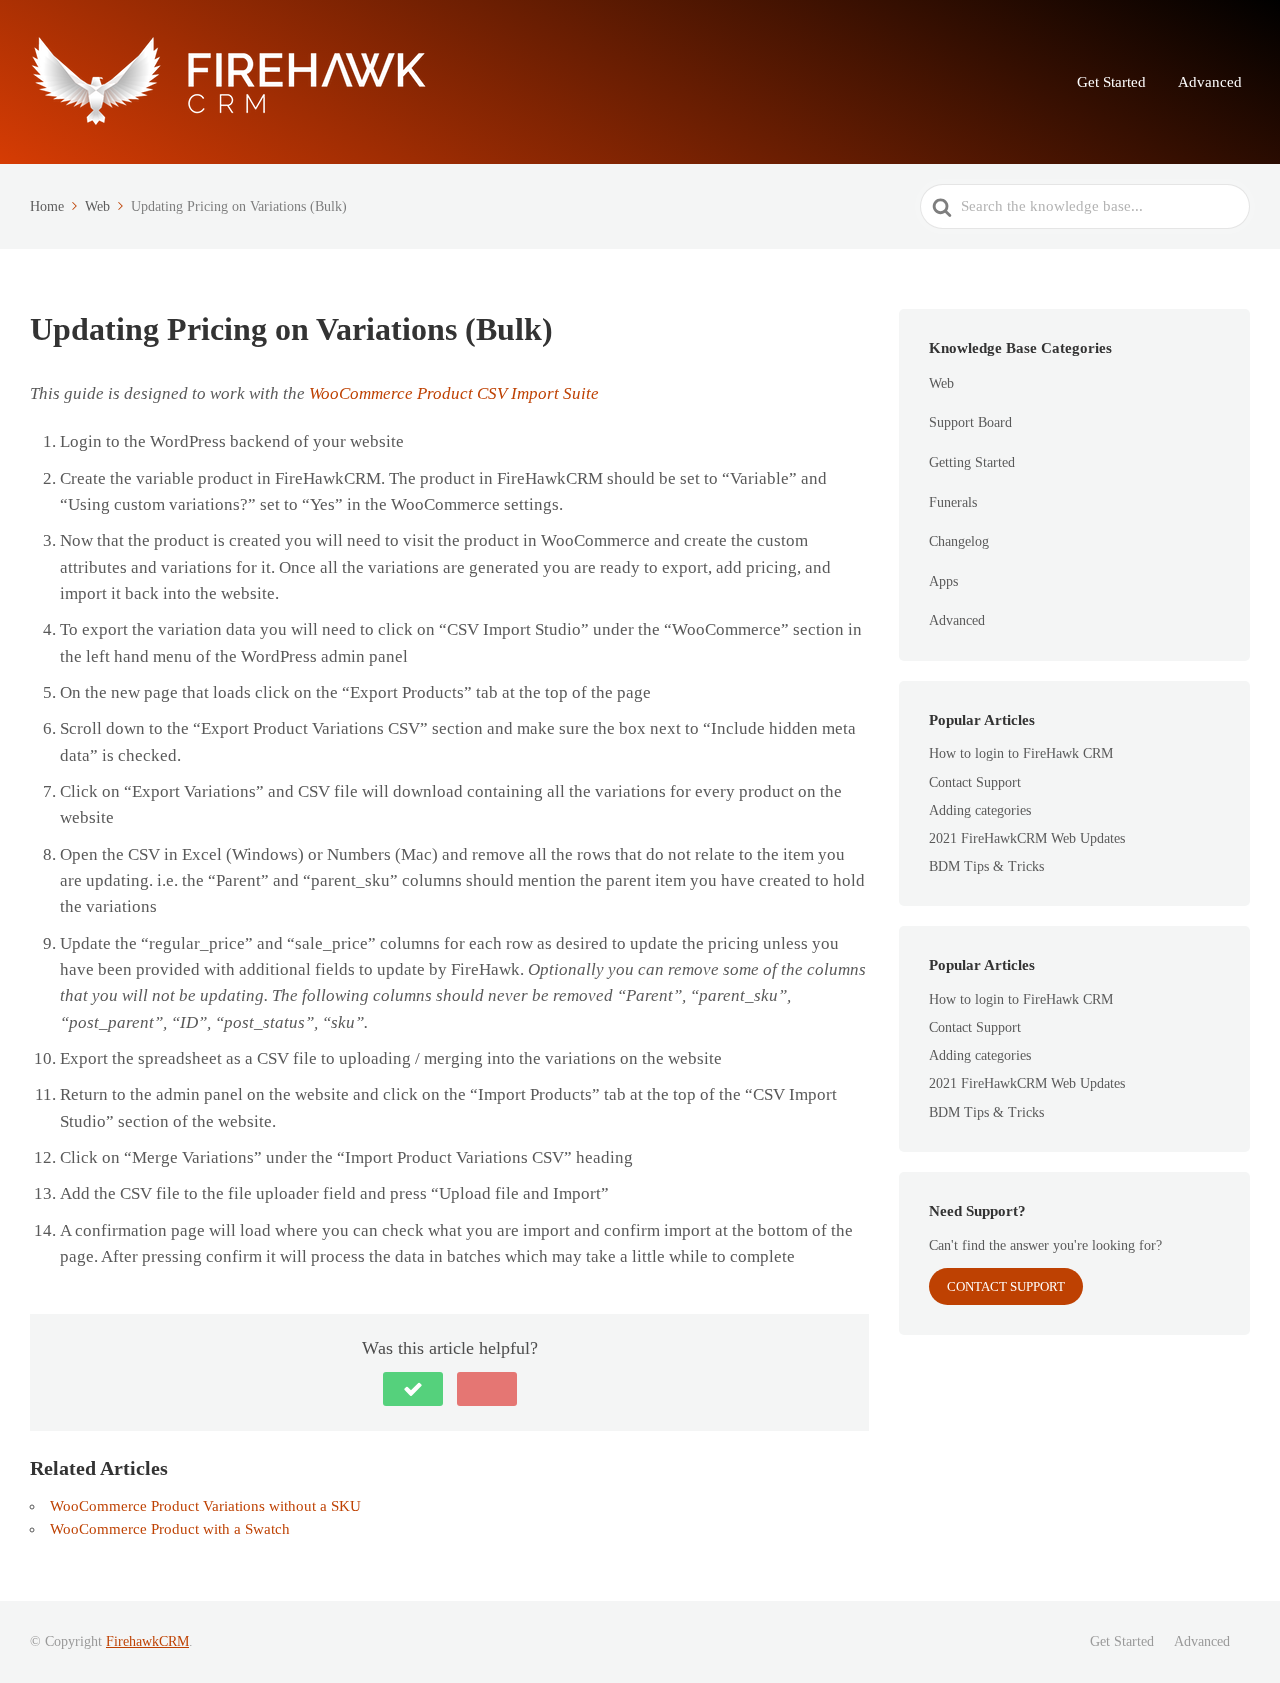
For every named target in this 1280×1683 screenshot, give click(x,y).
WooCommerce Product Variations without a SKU (205, 1506)
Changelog (959, 541)
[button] (413, 1389)
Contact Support (975, 782)
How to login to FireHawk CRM (1021, 753)
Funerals (953, 502)
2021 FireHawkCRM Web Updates (1027, 838)
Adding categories (980, 810)
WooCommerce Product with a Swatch (170, 1529)
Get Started (1111, 82)
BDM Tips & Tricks (986, 866)
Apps (943, 581)
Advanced (1210, 82)
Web (941, 383)
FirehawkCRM (147, 1641)
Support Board (970, 422)
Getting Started (972, 462)
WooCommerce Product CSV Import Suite (454, 393)
